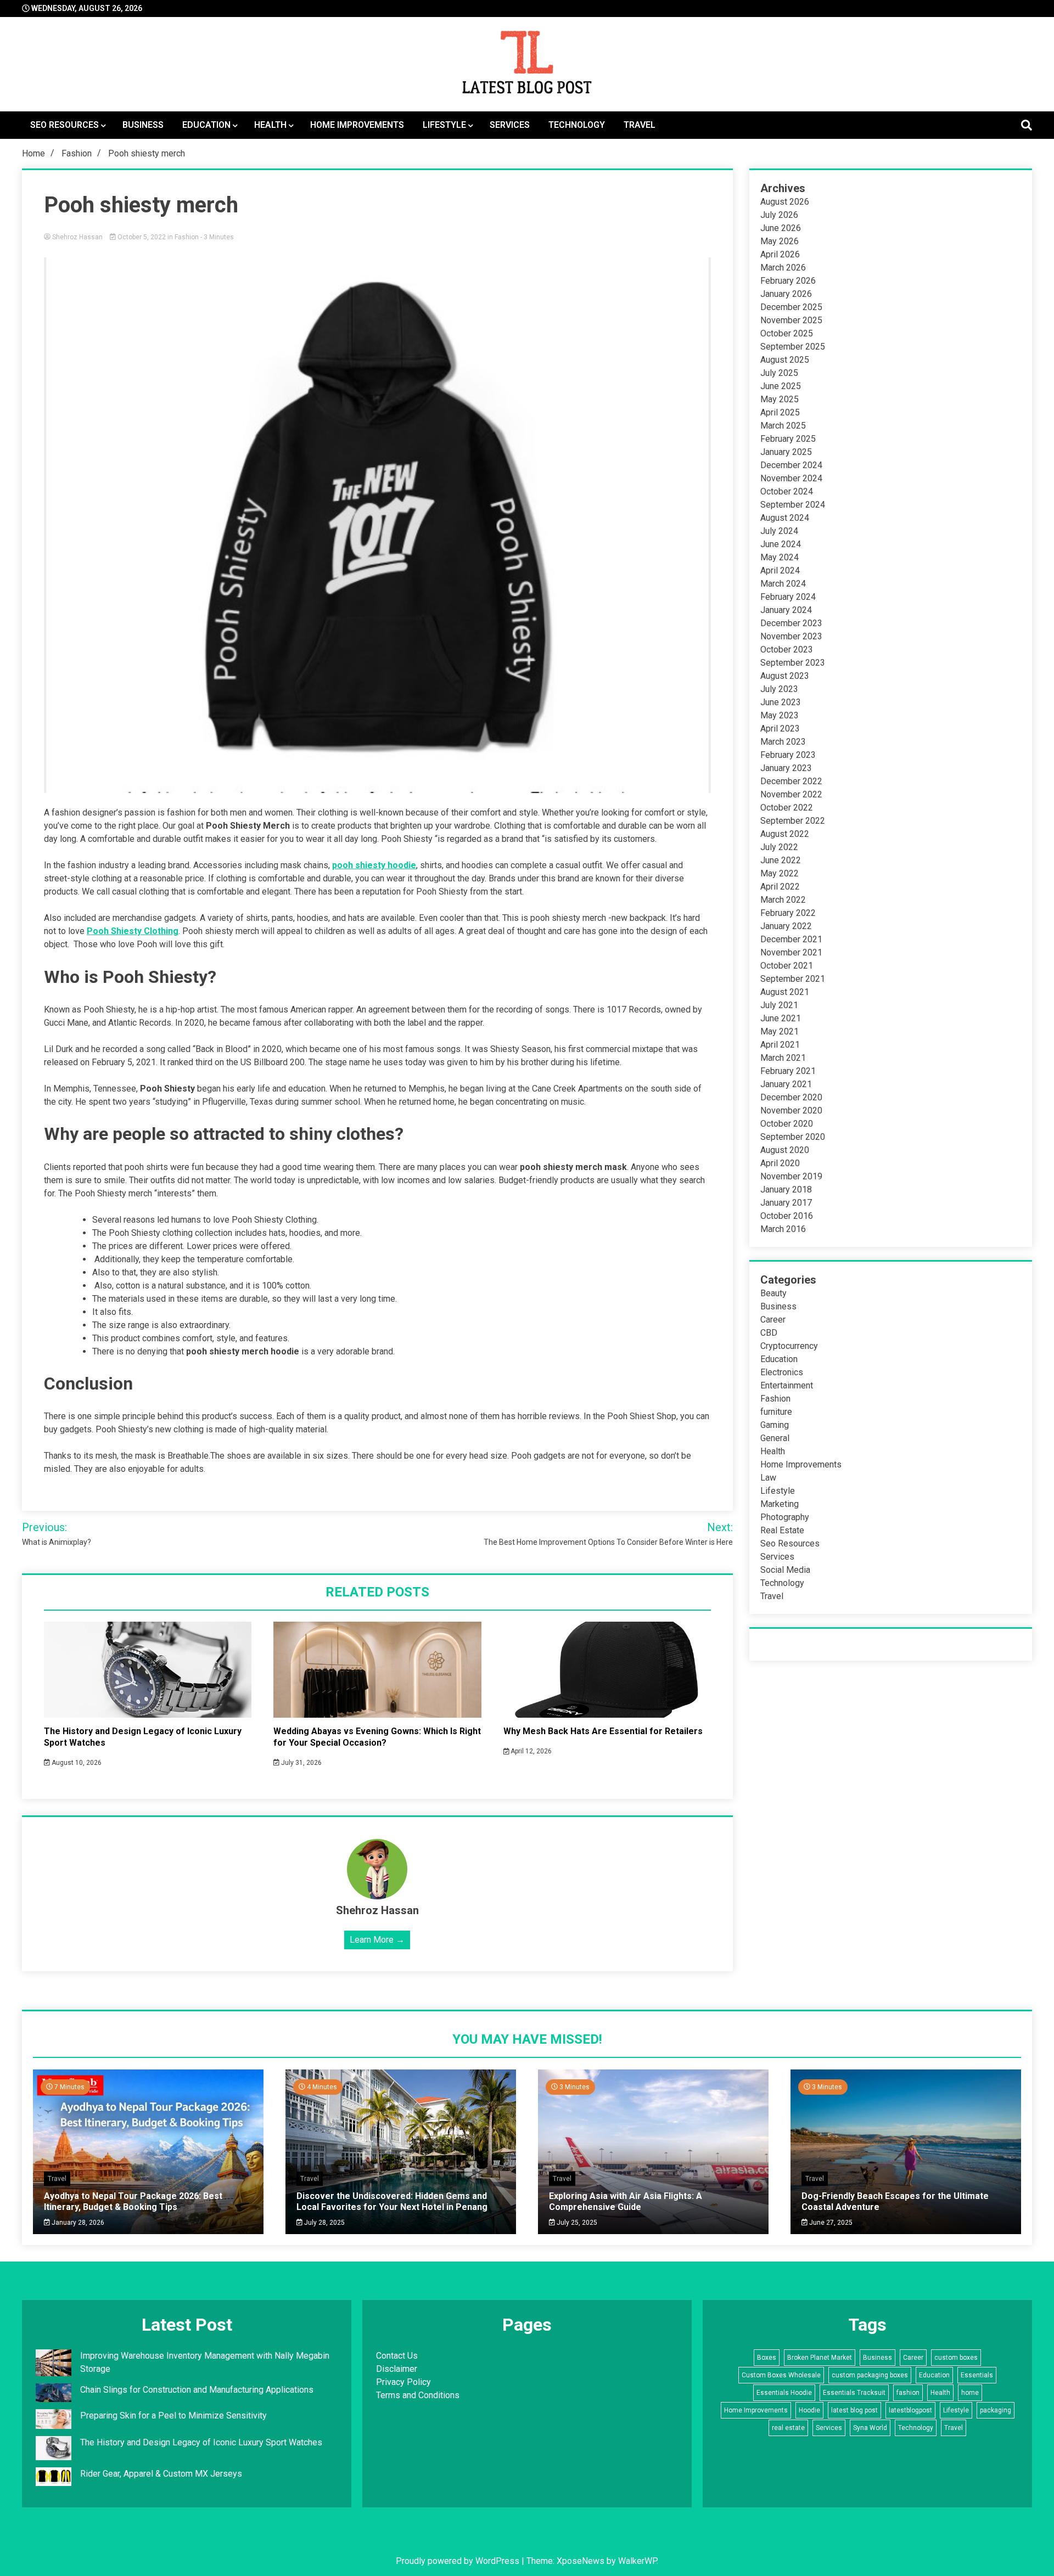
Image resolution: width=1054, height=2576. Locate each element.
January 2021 (786, 1084)
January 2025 (786, 452)
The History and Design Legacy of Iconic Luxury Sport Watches (201, 2442)
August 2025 (785, 360)
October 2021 (787, 966)
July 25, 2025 (576, 2223)
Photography (785, 1517)
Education (206, 125)
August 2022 (785, 834)
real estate (788, 2428)
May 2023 (780, 715)
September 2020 (793, 1137)
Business (143, 125)
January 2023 (786, 768)
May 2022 (780, 873)
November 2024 (791, 478)
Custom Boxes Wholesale (781, 2375)
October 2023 (787, 649)
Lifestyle (444, 125)
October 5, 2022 (142, 237)
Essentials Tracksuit (854, 2393)
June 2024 (781, 544)
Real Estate (782, 1530)
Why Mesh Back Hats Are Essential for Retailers (603, 1731)
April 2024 (780, 570)
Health (270, 125)
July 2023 (779, 689)
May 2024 (780, 557)
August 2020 (785, 1150)
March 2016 (783, 1229)
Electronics (782, 1372)
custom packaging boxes (870, 2375)
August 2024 (785, 518)
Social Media (785, 1570)
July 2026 (779, 215)
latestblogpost (910, 2410)
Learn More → (377, 1940)
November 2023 (791, 636)
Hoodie (809, 2410)
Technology (577, 125)
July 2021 (779, 1005)
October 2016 (787, 1216)
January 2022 (786, 926)
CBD (769, 1333)
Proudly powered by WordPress (459, 2561)
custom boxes (956, 2358)
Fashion (187, 237)
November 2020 (791, 1110)
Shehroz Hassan (77, 237)
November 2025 (791, 320)
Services (510, 125)
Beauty (773, 1293)
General (775, 1438)
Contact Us (397, 2356)
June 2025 (781, 386)
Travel (640, 125)
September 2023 (793, 663)
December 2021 (791, 939)
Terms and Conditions (418, 2395)
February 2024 (788, 597)
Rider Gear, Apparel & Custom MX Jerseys (161, 2474)
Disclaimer (397, 2369)
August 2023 (785, 676)
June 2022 (781, 860)
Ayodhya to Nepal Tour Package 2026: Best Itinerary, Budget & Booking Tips (133, 2201)
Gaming (775, 1425)
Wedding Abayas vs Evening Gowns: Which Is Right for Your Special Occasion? (377, 1737)
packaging (996, 2410)
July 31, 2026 (301, 1763)
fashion (908, 2393)
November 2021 (791, 952)
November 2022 (791, 794)
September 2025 (793, 347)
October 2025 (787, 333)
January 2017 (786, 1203)
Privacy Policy (403, 2382)
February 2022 (788, 913)
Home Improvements (357, 125)
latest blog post (854, 2410)
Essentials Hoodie (784, 2393)
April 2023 (780, 729)
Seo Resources (65, 125)
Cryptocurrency (789, 1346)
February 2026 (788, 281)
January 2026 (786, 294)
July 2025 (779, 373)
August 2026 (785, 202)
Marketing (780, 1504)
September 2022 (793, 821)
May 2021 (780, 1031)
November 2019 (791, 1176)
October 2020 (787, 1124)
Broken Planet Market (820, 2358)
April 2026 (780, 254)
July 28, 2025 (324, 2223)
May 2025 (780, 399)
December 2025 (791, 307)
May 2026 (780, 241)
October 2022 (787, 808)
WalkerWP (637, 2561)
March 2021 (783, 1058)
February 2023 (788, 755)
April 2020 (780, 1163)
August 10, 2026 (76, 1763)
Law (768, 1478)
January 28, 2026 (77, 2223)
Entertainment (787, 1385)
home (970, 2393)
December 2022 (791, 781)
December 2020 (791, 1097)
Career (773, 1320)
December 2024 (791, 465)
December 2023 (791, 623)
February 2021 (788, 1071)
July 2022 (779, 847)
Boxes (767, 2358)
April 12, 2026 (530, 1751)
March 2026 (783, 268)
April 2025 (780, 412)
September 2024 (793, 505)
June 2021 (781, 1018)
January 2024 (786, 610)
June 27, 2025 (830, 2223)
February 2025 (788, 439)
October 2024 (787, 491)
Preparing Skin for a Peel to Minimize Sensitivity (175, 2415)
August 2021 (785, 992)
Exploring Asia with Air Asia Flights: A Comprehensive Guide (626, 2201)
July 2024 (779, 531)
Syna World (870, 2428)
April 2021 (780, 1045)
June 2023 (781, 702)
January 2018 (786, 1189)
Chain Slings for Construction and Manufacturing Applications (197, 2390)
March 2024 (783, 584)
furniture (776, 1412)
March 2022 (783, 900)
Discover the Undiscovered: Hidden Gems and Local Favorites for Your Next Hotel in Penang (392, 2201)
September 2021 (793, 979)
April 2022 (780, 887)
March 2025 (783, 426)
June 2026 (781, 228)
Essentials (977, 2375)
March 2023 (783, 742)
